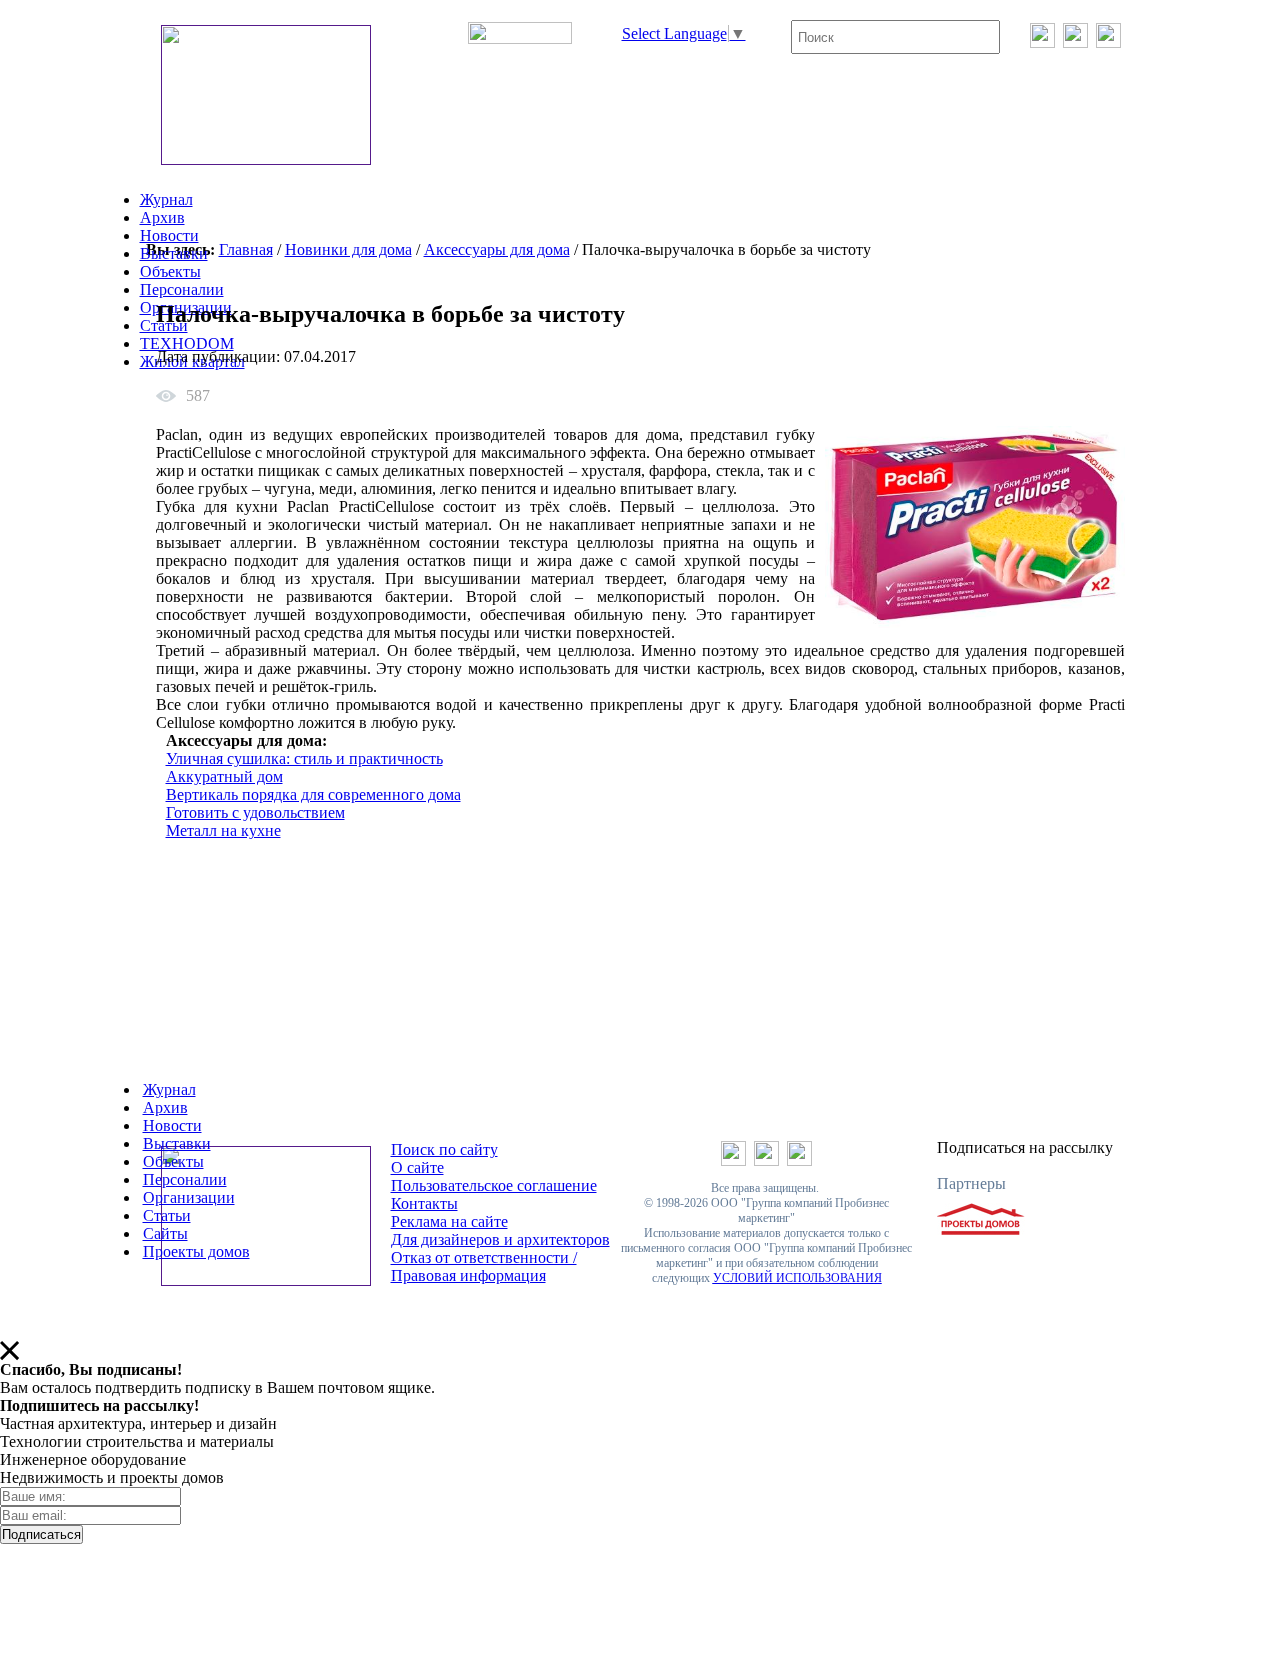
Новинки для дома (348, 249)
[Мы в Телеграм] (1075, 42)
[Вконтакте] (1042, 42)
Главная (246, 249)
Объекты (170, 271)
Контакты (424, 1203)
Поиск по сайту (444, 1149)
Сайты (165, 1233)
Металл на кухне (223, 830)
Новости (169, 235)
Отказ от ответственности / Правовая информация (484, 1266)
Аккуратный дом (224, 776)
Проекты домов (196, 1251)
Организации (189, 1197)
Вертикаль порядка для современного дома (313, 794)
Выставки (174, 253)
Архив (162, 217)
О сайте (417, 1167)
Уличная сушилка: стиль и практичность (304, 758)
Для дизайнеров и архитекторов (500, 1239)
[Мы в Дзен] (1108, 42)
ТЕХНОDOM (187, 343)
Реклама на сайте (449, 1221)
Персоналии (182, 289)
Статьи (167, 1215)
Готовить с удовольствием (255, 812)
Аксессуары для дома (497, 249)
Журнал (166, 199)
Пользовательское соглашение (494, 1185)
